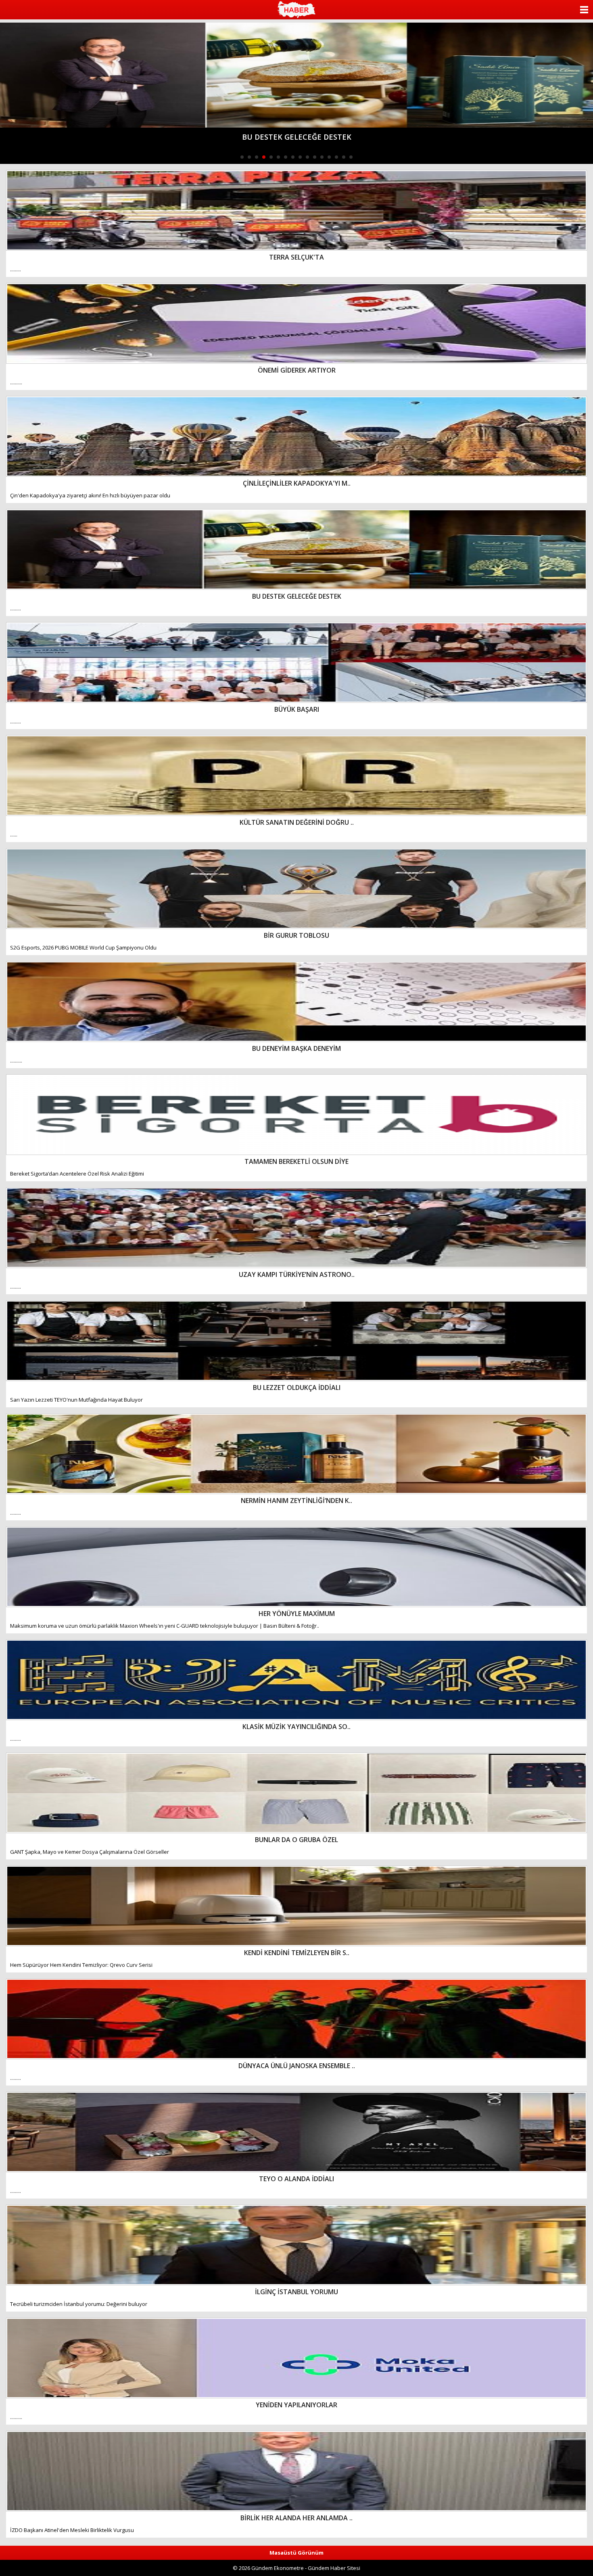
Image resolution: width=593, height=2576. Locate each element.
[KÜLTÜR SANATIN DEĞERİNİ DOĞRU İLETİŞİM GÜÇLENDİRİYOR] (296, 75)
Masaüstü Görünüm (296, 2553)
